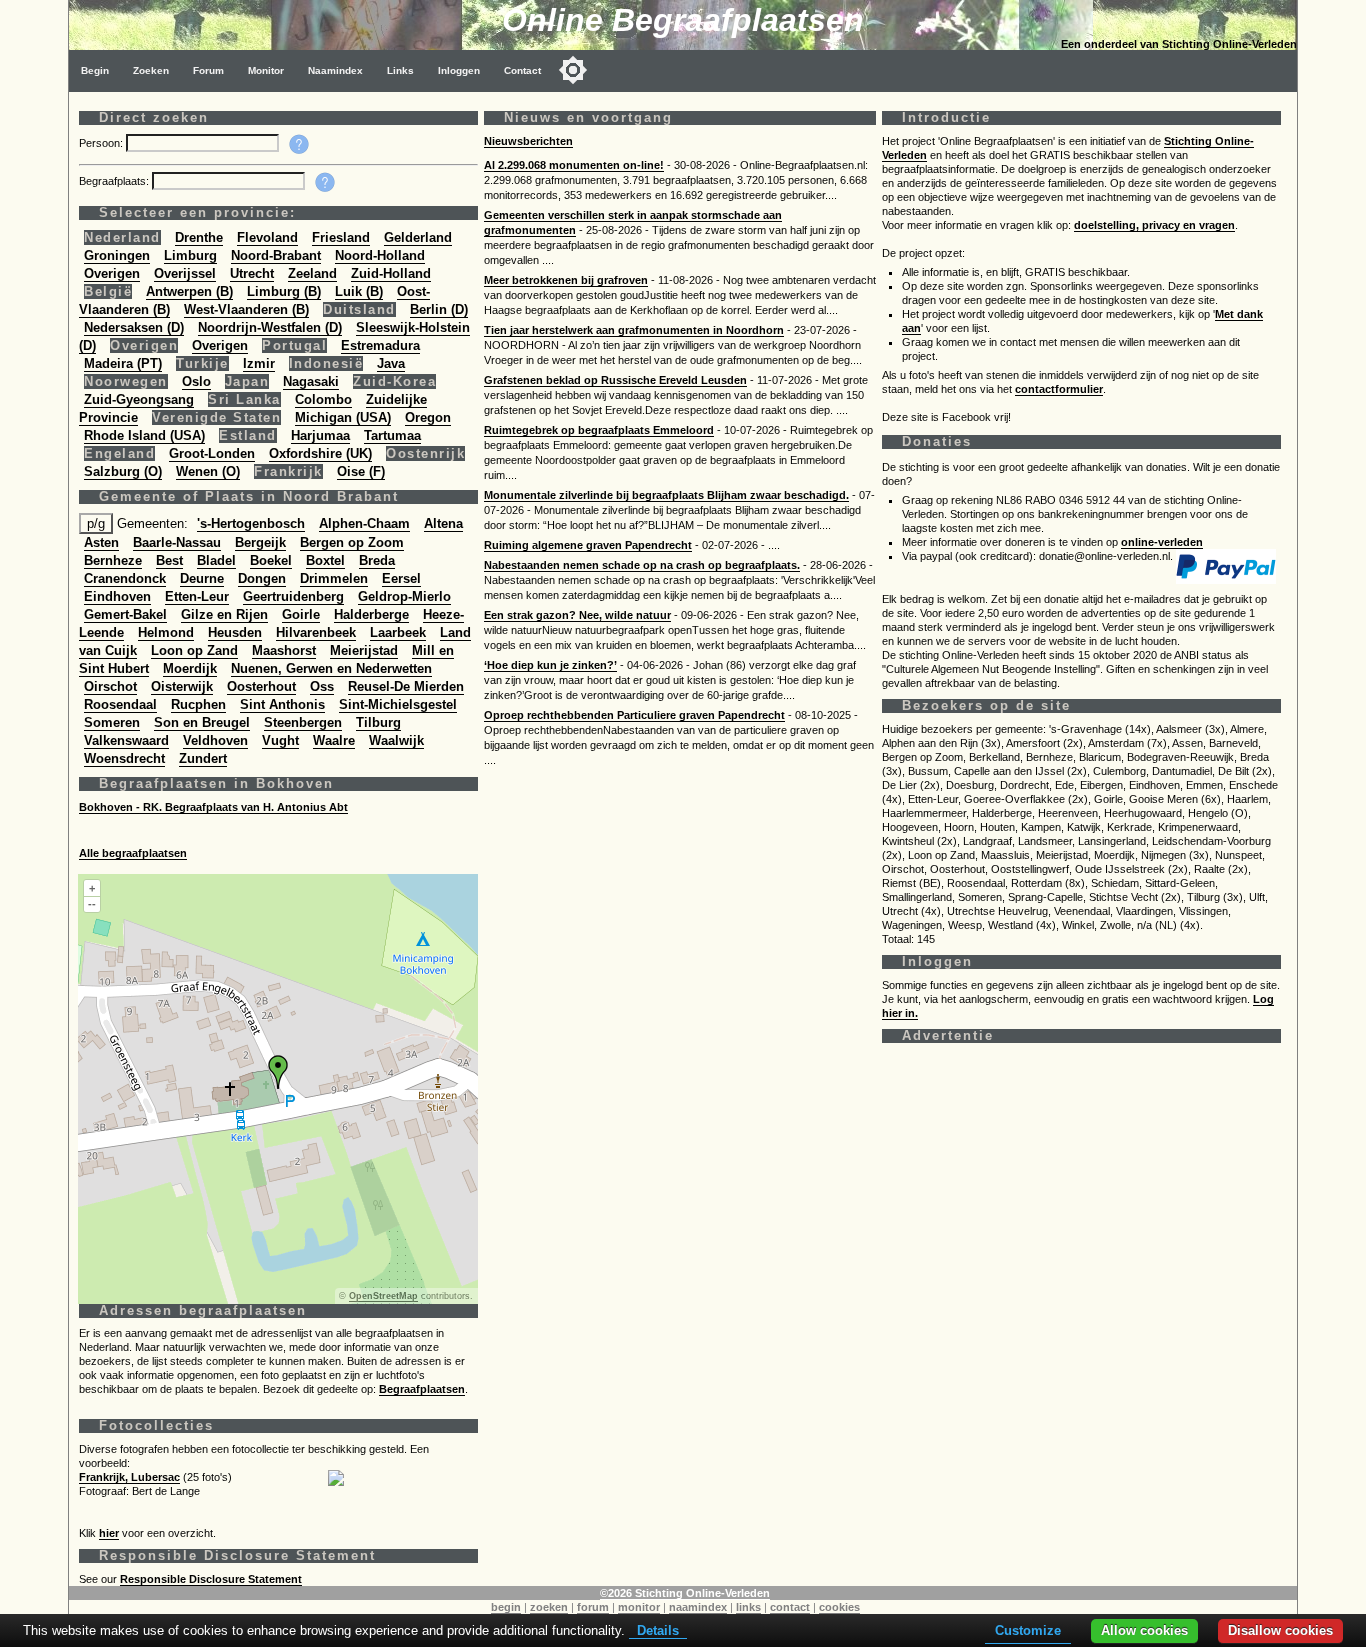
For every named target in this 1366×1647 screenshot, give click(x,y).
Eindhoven (117, 596)
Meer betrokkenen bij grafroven (566, 280)
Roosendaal (120, 704)
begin (506, 1607)
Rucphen (198, 704)
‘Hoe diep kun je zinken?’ (550, 665)
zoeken (549, 1607)
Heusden (235, 632)
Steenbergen (303, 722)
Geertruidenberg (293, 596)
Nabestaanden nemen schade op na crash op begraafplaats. (642, 565)
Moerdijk (190, 668)
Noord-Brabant (276, 255)
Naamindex (335, 70)
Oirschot (110, 686)
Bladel (216, 560)
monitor (639, 1607)
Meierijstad (364, 650)
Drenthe (199, 237)
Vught (280, 740)
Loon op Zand (194, 650)
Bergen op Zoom (352, 542)
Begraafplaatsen (422, 1389)
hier (109, 1533)
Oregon (428, 417)
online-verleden (1162, 542)
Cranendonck (125, 578)
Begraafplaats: (115, 181)
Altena (443, 523)
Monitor (266, 70)
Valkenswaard (126, 740)
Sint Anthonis (282, 704)
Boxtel (325, 560)
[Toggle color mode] (573, 70)
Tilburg (378, 722)
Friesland (341, 237)
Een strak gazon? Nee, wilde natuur (577, 615)
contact (790, 1607)
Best (169, 560)
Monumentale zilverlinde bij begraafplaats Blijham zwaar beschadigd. (666, 495)
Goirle (301, 614)
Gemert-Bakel (125, 614)
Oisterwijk (182, 686)
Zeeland (312, 273)
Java (391, 363)
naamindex (698, 1607)
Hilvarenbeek (316, 632)
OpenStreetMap (383, 1296)
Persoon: (102, 143)
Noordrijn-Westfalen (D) (270, 327)
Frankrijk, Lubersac (129, 1477)
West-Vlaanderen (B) (246, 309)
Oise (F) (361, 471)
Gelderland (418, 237)
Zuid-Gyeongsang (139, 399)
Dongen (262, 578)
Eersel (401, 578)
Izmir (259, 363)
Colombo (323, 399)
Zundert (203, 758)
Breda (377, 560)
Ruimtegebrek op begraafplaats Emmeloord (599, 430)
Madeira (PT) (123, 363)
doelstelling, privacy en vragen (1154, 225)
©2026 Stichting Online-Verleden (685, 1593)
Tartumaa (392, 435)
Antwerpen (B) (189, 291)
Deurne (202, 578)
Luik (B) (359, 291)
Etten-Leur (197, 596)
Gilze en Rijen (224, 614)
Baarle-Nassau (177, 542)
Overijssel (185, 273)
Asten (101, 542)
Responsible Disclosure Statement (211, 1579)
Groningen (117, 255)
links (748, 1607)
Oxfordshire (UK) (320, 453)
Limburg (190, 255)
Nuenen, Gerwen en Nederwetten (331, 668)
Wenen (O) (208, 471)
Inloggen (459, 70)
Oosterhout (261, 686)
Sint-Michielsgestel (398, 704)
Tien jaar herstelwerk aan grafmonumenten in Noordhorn (634, 330)
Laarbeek (398, 632)
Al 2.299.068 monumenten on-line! (574, 165)
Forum (208, 70)
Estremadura (380, 345)
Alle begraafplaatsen (133, 853)
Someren (112, 722)
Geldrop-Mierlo (404, 596)
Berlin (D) (439, 309)
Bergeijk (260, 542)
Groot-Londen (212, 453)
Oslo (196, 381)
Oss (322, 686)
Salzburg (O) (123, 471)
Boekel (271, 560)
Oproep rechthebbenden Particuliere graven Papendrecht (634, 715)
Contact (522, 70)
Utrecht (252, 273)
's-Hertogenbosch (251, 523)
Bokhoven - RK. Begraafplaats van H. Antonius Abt (213, 807)
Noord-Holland (380, 255)
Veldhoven (215, 740)
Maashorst (284, 650)
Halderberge (371, 614)
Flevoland (267, 237)
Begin (95, 70)
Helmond (166, 632)
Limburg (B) (284, 291)
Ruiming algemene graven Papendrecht (588, 545)
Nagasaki (311, 381)
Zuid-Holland (391, 273)
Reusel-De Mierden (406, 686)
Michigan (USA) (343, 417)
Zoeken (151, 70)
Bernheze (113, 560)
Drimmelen (334, 578)
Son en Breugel (202, 722)
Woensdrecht (124, 758)
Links (400, 70)
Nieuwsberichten (528, 141)
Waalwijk (396, 740)
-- (92, 904)
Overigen (112, 273)
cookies (839, 1607)
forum (593, 1607)
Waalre (334, 740)
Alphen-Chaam (364, 523)
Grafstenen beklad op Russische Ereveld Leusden (615, 380)
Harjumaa (320, 435)
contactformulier (1059, 389)
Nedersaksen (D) (134, 327)
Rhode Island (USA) (144, 435)
